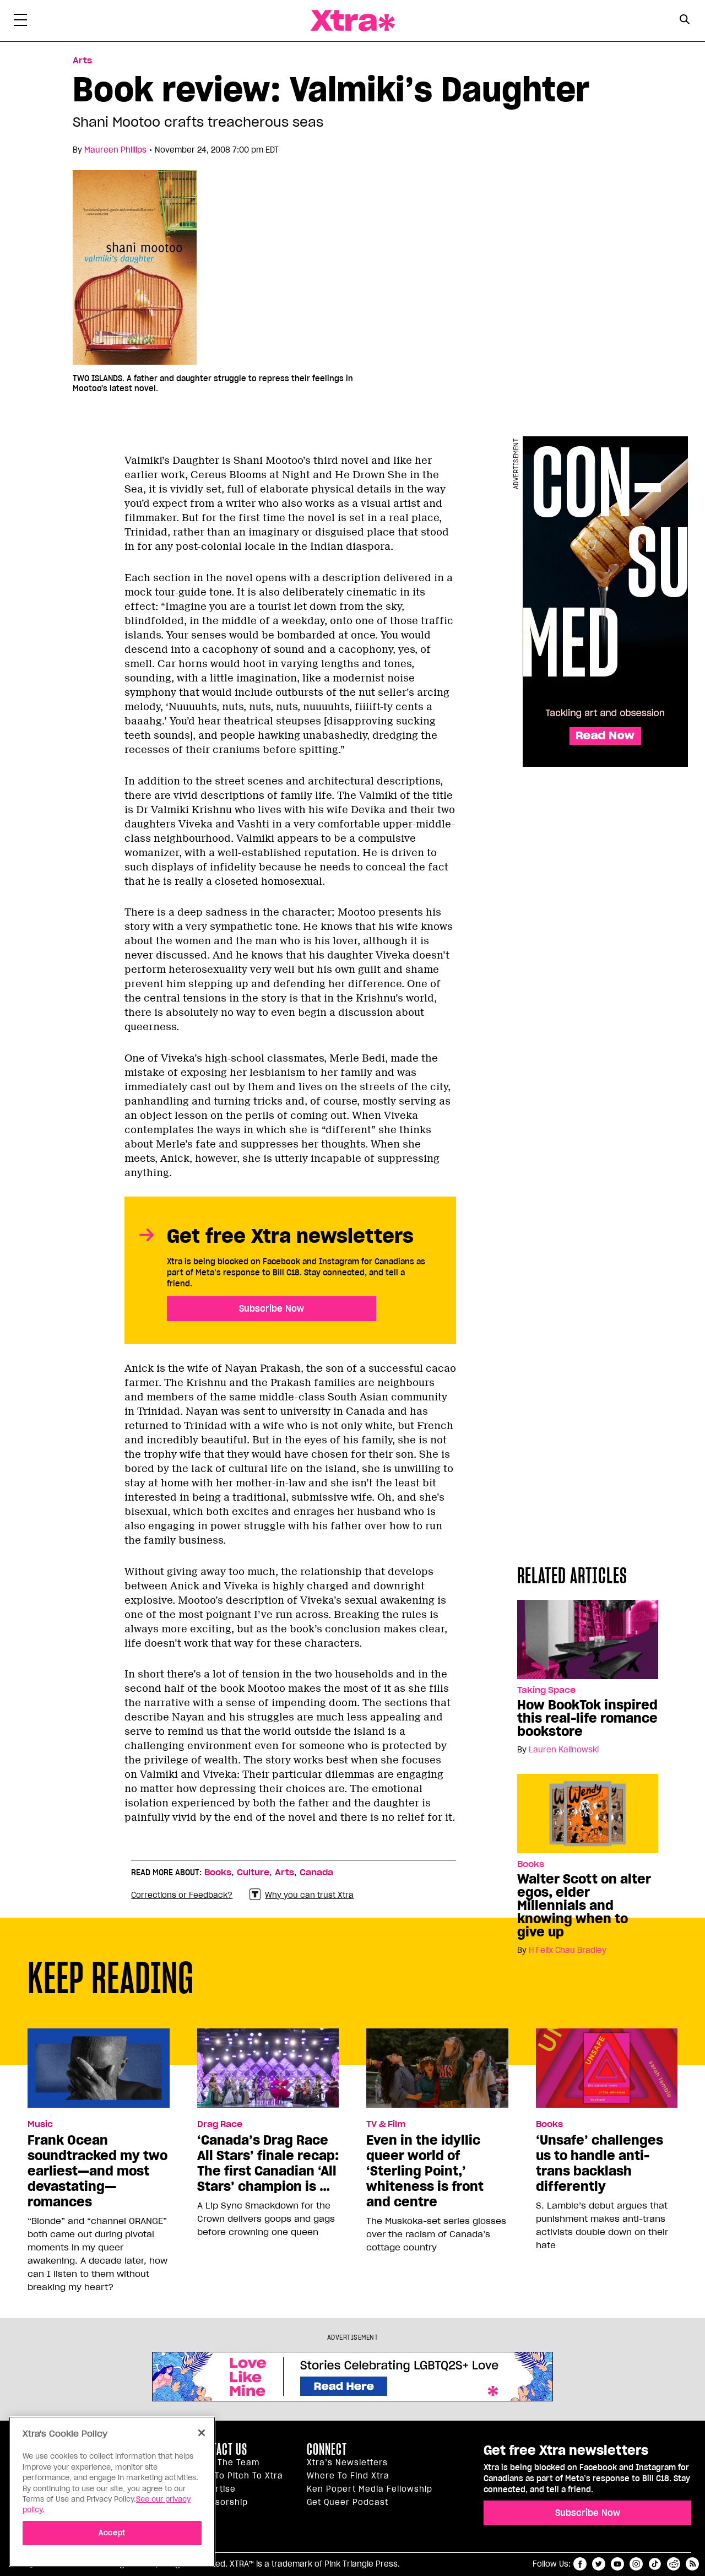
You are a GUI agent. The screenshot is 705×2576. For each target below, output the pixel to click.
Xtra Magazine (352, 21)
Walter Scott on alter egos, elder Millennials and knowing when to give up (584, 1906)
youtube (617, 2564)
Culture (253, 1873)
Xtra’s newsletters (347, 2463)
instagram (636, 2564)
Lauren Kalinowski (564, 1750)
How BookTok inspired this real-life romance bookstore (587, 1718)
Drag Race (220, 2124)
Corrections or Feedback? (182, 1895)
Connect (327, 2449)
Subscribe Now (272, 1308)
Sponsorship (221, 2502)
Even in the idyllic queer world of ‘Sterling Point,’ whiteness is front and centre (425, 2171)
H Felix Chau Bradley (568, 1950)
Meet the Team (227, 2463)
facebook (580, 2564)
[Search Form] (684, 21)
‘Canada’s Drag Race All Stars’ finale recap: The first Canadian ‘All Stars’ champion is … (268, 2163)
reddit (674, 2564)
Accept (112, 2533)
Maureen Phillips (115, 150)
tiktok (655, 2564)
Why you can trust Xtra (309, 1895)
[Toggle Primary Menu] (20, 22)
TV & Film (386, 2124)
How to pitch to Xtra (238, 2476)
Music (40, 2124)
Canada (316, 1873)
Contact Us (221, 2449)
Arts (82, 61)
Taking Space (546, 1690)
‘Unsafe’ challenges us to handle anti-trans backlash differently (600, 2163)
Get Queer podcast (348, 2502)
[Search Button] (684, 20)
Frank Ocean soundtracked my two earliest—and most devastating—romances (97, 2171)
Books (531, 1864)
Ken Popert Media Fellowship (370, 2489)
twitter (599, 2564)
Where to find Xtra (348, 2476)
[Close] (202, 2433)
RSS (692, 2564)
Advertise (215, 2489)
